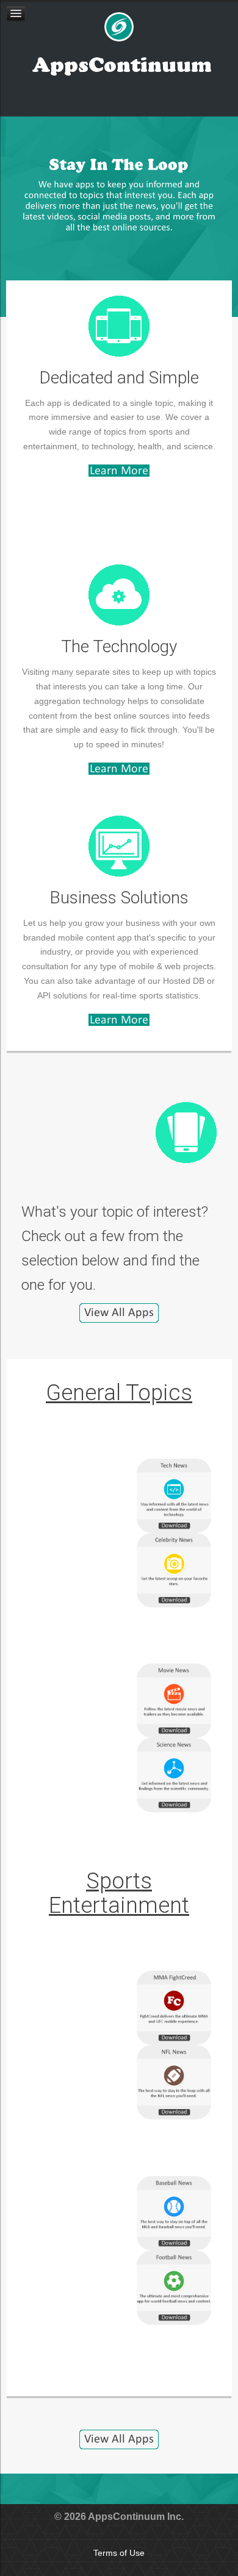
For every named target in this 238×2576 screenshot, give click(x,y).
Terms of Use (119, 2553)
